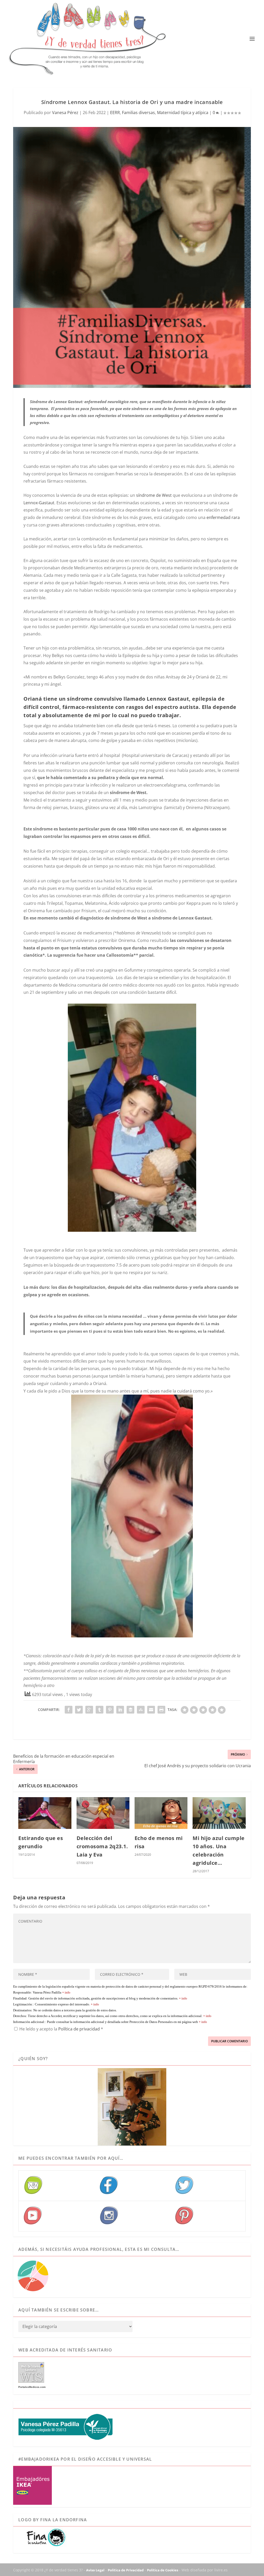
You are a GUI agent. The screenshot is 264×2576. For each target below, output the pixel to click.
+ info (66, 1993)
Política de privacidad (80, 2029)
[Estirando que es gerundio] (45, 1813)
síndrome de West (154, 495)
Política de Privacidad (126, 2570)
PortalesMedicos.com (32, 2387)
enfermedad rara (223, 517)
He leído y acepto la (61, 2029)
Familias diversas (138, 113)
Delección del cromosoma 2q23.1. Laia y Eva (102, 1846)
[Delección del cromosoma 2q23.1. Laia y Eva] (103, 1813)
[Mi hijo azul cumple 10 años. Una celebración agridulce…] (219, 1813)
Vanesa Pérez (65, 113)
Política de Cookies (163, 2570)
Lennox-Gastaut (39, 503)
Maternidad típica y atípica (183, 113)
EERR (115, 113)
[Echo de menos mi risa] (161, 1813)
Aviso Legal (95, 2570)
